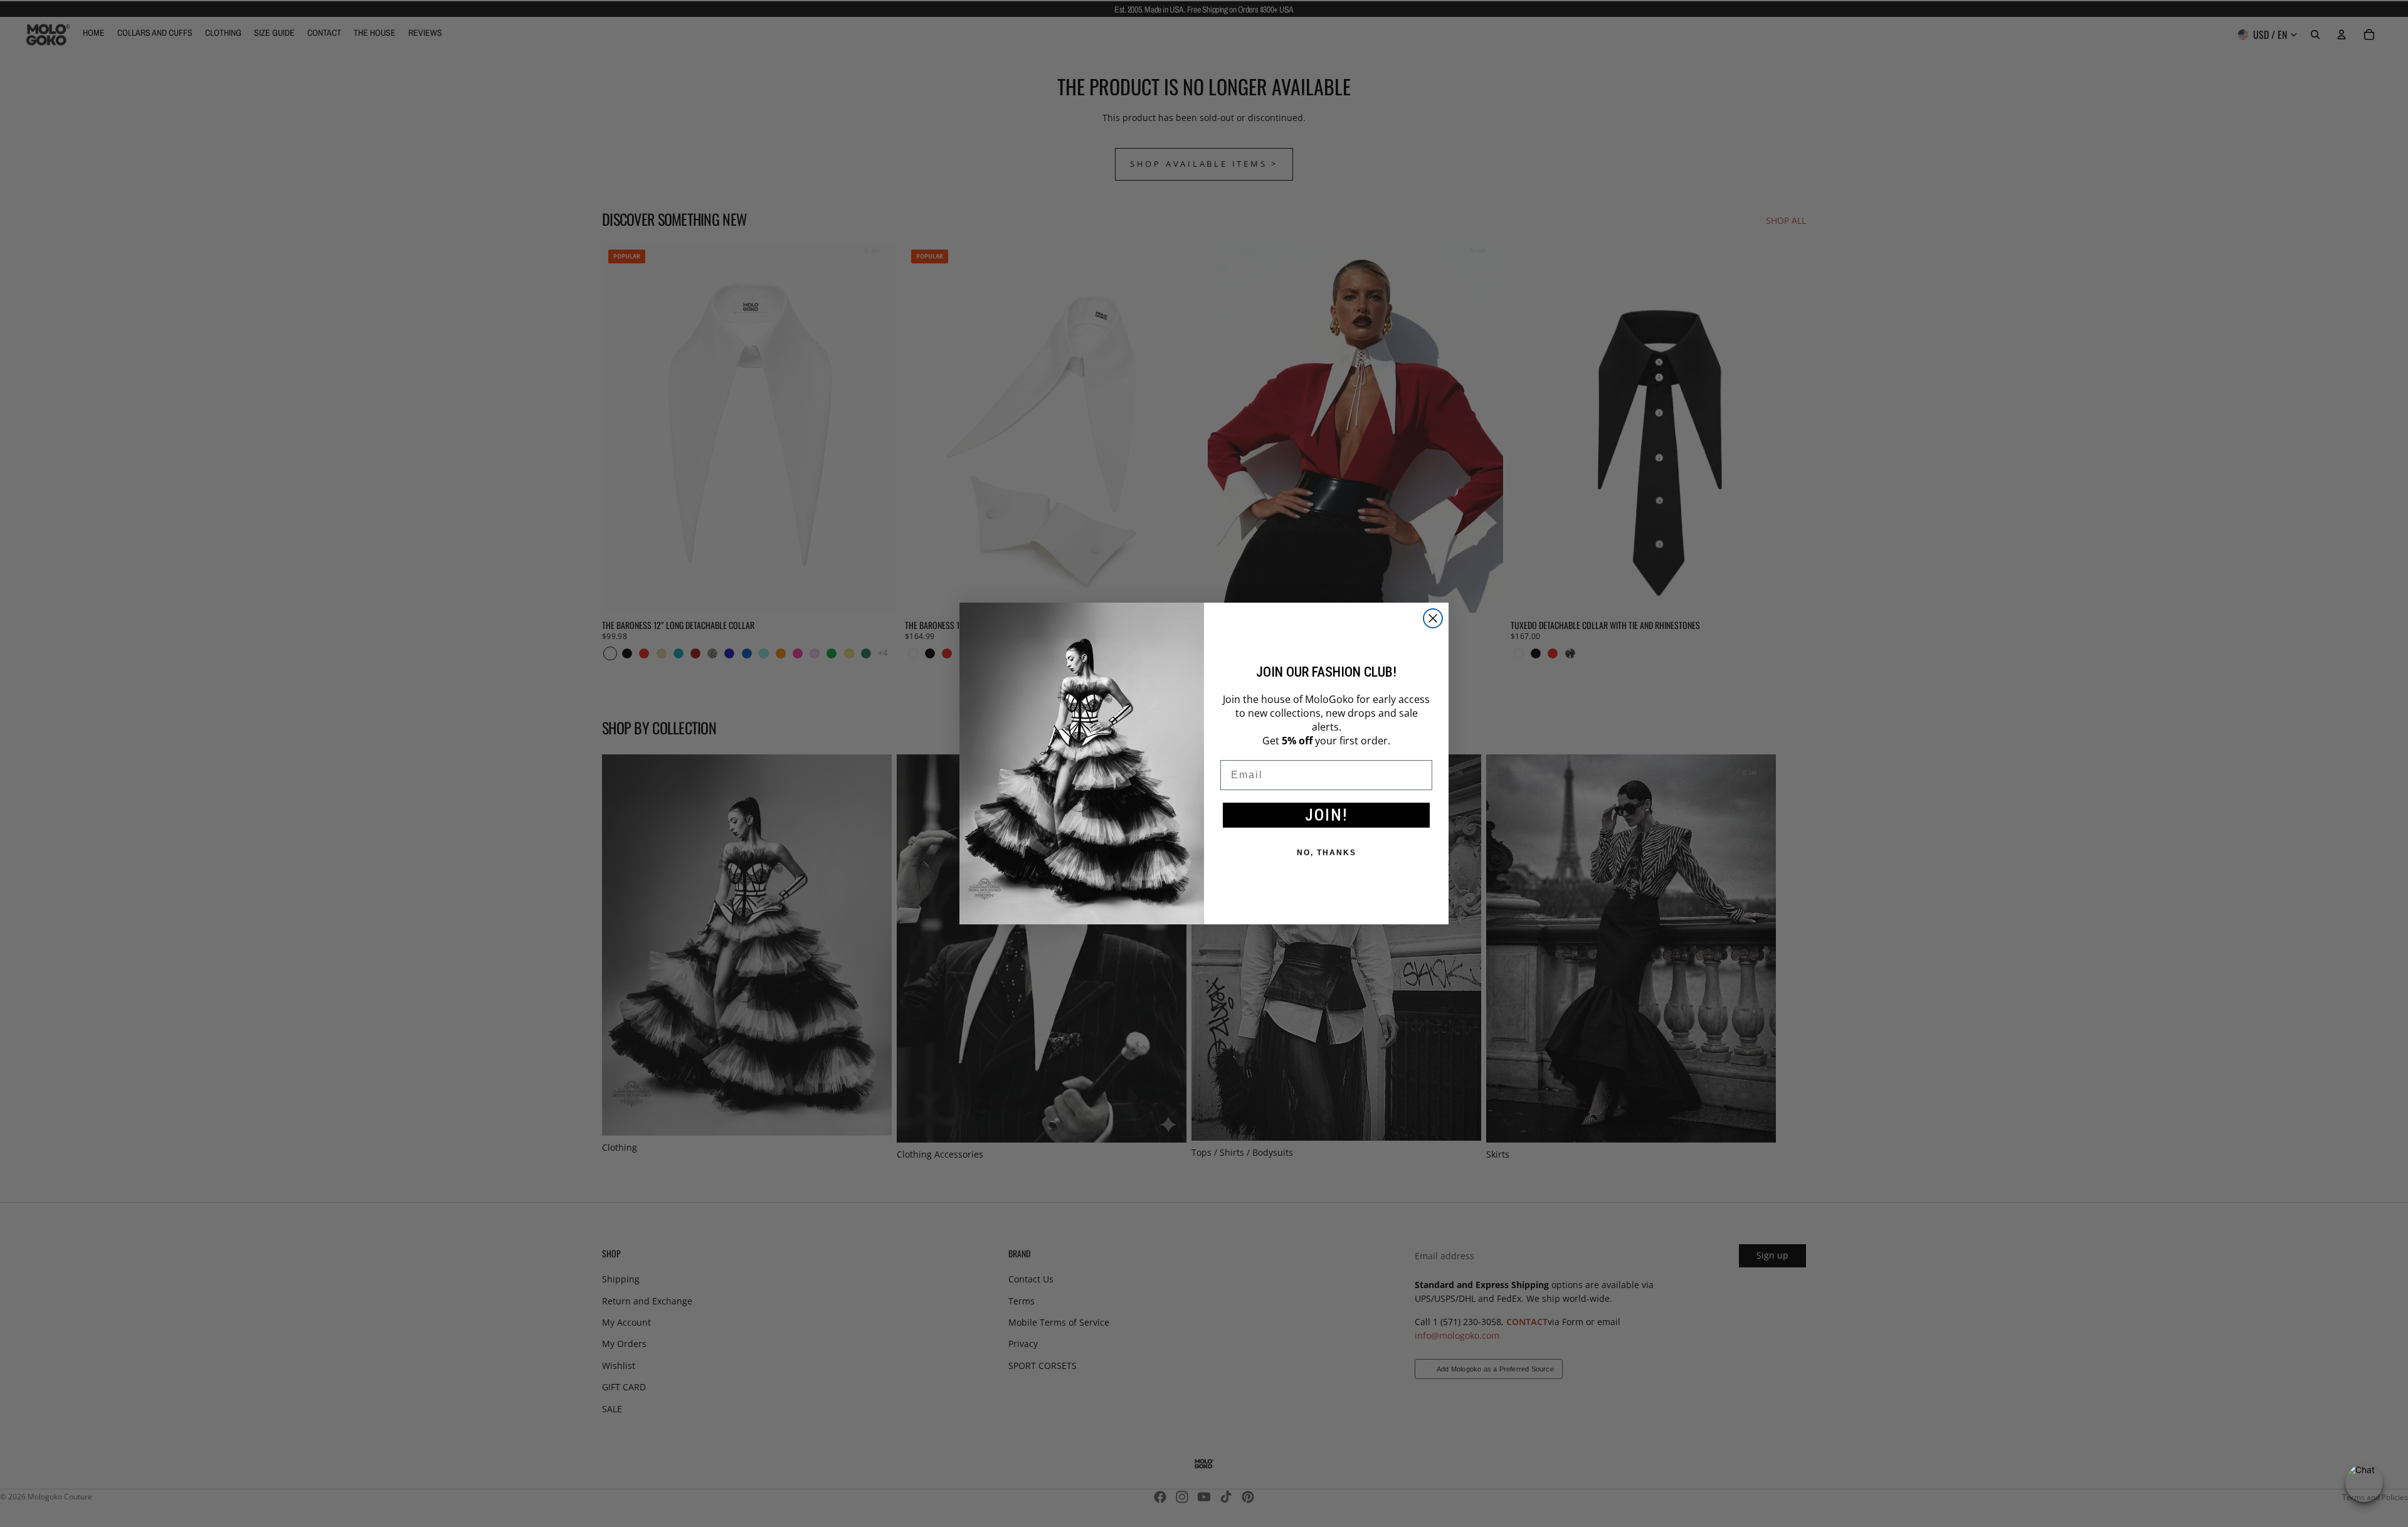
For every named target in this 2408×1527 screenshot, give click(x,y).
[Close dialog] (1433, 618)
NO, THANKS (1327, 853)
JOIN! (1327, 815)
